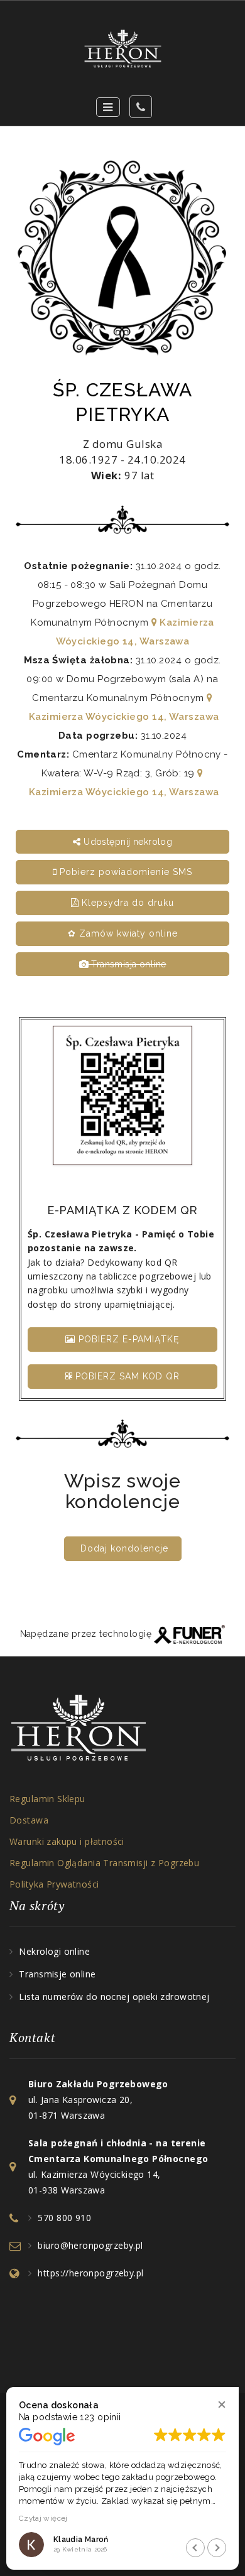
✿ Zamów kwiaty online (123, 933)
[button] (221, 2404)
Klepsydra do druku (126, 903)
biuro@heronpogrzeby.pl (90, 2245)
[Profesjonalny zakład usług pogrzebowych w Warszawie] (122, 49)
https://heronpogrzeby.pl (90, 2273)
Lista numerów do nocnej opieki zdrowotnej (114, 1997)
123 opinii (100, 2417)
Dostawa (29, 1820)
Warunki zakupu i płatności (67, 1841)
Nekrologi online (54, 1951)
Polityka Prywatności (54, 1884)
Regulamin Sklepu (47, 1799)
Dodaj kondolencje (124, 1548)
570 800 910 (64, 2218)
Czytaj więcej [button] (43, 2518)
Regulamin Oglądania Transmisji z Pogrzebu (104, 1863)
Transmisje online (57, 1974)
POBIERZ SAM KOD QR (126, 1376)
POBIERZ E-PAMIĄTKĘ (128, 1339)
